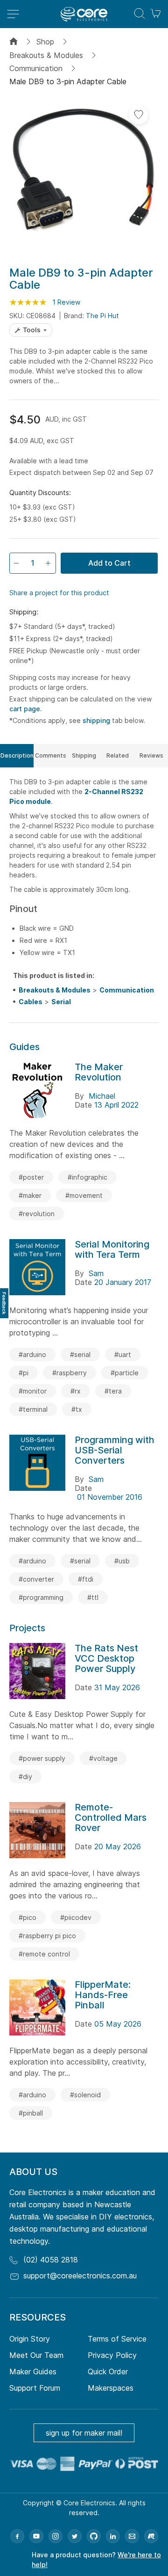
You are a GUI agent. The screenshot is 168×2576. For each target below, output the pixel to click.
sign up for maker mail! (84, 2433)
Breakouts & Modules (46, 55)
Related (118, 755)
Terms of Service (117, 2339)
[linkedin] (113, 2536)
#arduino (32, 1354)
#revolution (37, 1214)
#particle (125, 1373)
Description (17, 755)
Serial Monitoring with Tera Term (112, 1249)
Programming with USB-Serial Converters (115, 1450)
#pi (24, 1373)
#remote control (44, 1954)
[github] (94, 2536)
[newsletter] (132, 2536)
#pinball (31, 2113)
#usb (122, 1561)
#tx (77, 1409)
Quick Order (108, 2372)
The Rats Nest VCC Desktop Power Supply (106, 1658)
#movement (84, 1195)
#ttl (93, 1597)
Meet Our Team (36, 2355)
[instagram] (56, 2536)
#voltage (103, 1758)
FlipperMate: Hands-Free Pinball (103, 1995)
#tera (113, 1391)
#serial (80, 1354)
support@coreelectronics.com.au (80, 2276)
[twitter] (75, 2536)
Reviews (151, 755)
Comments (51, 755)
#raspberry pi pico (47, 1936)
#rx (76, 1391)
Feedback (4, 1303)
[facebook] (17, 2536)
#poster (31, 1177)
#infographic (87, 1177)
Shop (45, 42)
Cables (31, 1002)
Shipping (84, 755)
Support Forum (35, 2388)
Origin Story (30, 2339)
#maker (30, 1195)
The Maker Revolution (99, 1072)
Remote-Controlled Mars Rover (111, 1817)
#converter (36, 1579)
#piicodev (76, 1917)
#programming (41, 1597)
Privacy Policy (112, 2355)
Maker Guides (33, 2372)
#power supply (42, 1758)
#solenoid (85, 2095)
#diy (25, 1777)
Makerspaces (111, 2388)
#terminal (33, 1409)
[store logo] (84, 14)
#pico (28, 1917)
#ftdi (86, 1579)
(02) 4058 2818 (51, 2260)
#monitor (33, 1391)
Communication (36, 68)
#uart (123, 1354)
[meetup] (151, 2536)
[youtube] (36, 2536)
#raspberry (70, 1373)
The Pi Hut (102, 316)
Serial (61, 1002)
